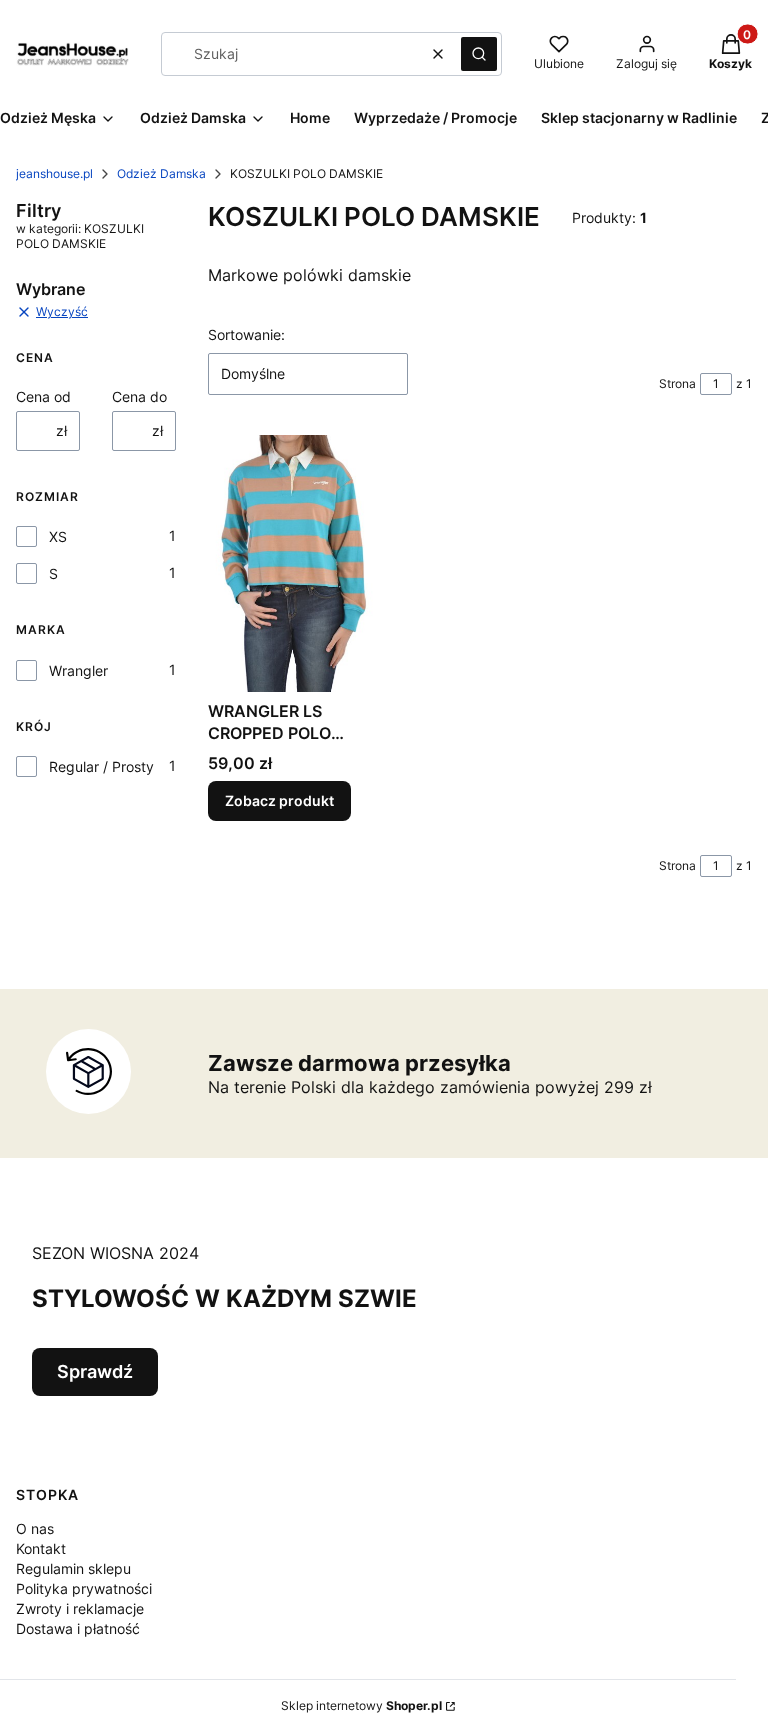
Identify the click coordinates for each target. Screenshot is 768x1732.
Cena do (139, 396)
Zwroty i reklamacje (80, 1608)
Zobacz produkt (279, 800)
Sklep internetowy (361, 1705)
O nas (35, 1528)
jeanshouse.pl (54, 173)
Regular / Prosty (101, 766)
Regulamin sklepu (73, 1568)
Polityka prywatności (84, 1588)
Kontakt (41, 1548)
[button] (479, 54)
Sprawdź (95, 1371)
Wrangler (78, 670)
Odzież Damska (161, 173)
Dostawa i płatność (78, 1628)
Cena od (43, 396)
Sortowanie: (246, 334)
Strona (677, 383)
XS (58, 536)
